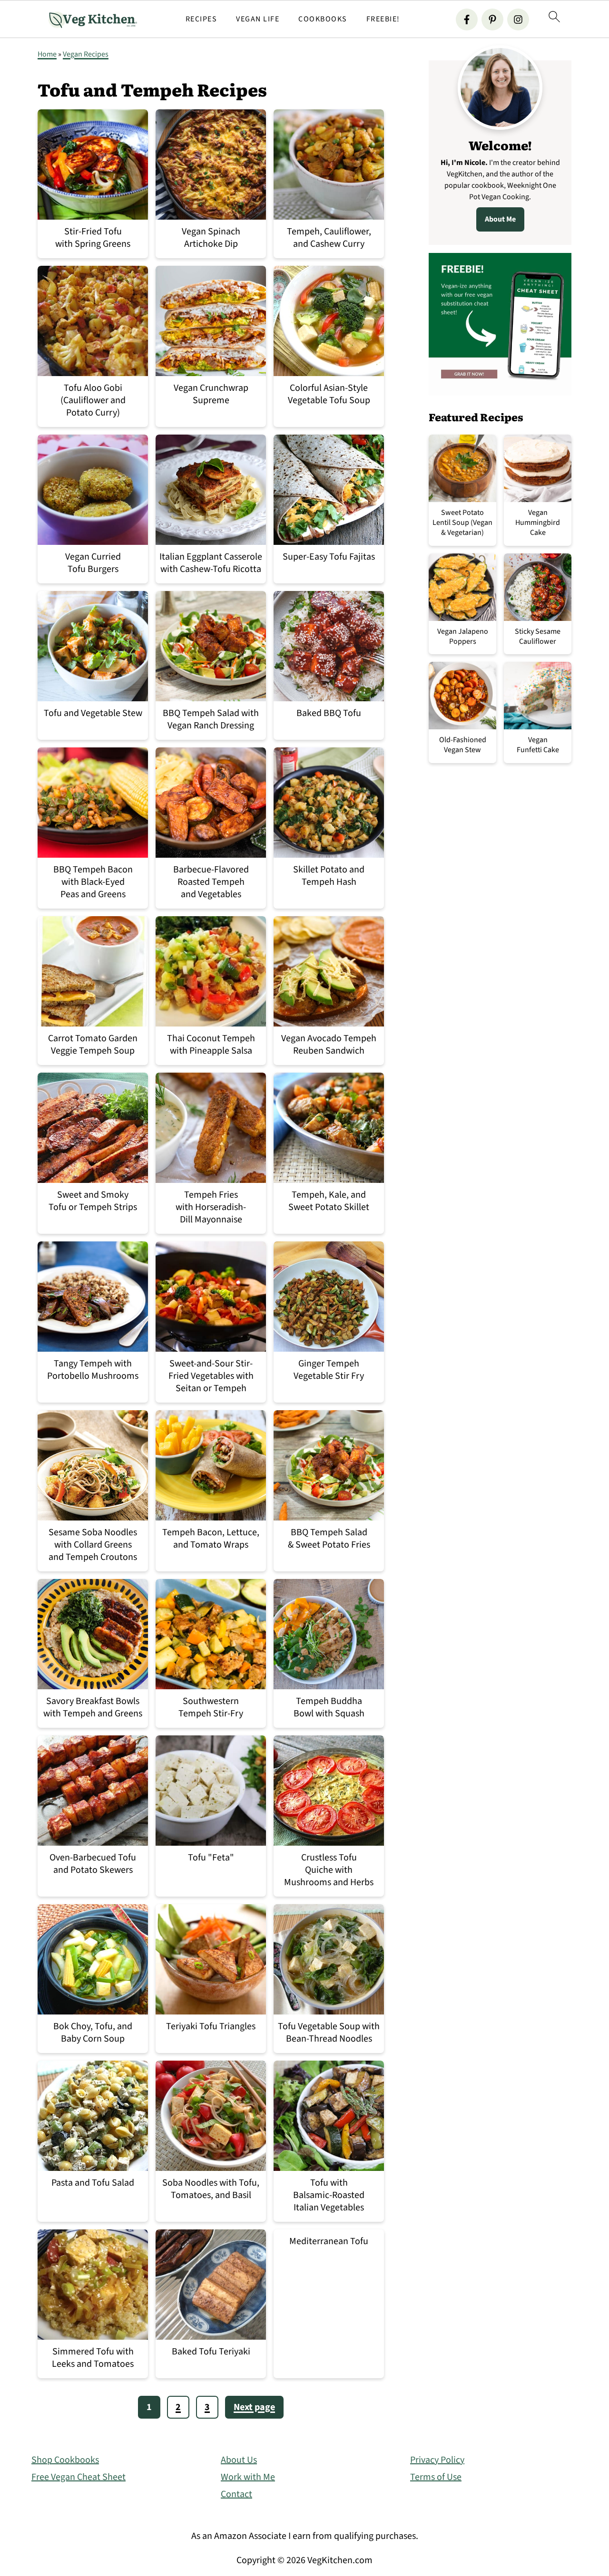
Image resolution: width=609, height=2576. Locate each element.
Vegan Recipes (86, 54)
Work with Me (248, 2477)
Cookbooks (323, 19)
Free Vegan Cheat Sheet (79, 2477)
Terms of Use (436, 2477)
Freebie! (383, 19)
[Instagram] (518, 19)
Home (47, 54)
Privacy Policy (437, 2460)
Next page (254, 2407)
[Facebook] (467, 19)
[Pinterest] (492, 19)
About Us (239, 2460)
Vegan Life (258, 19)
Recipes (201, 19)
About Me (500, 219)
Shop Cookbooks (65, 2460)
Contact (236, 2494)
